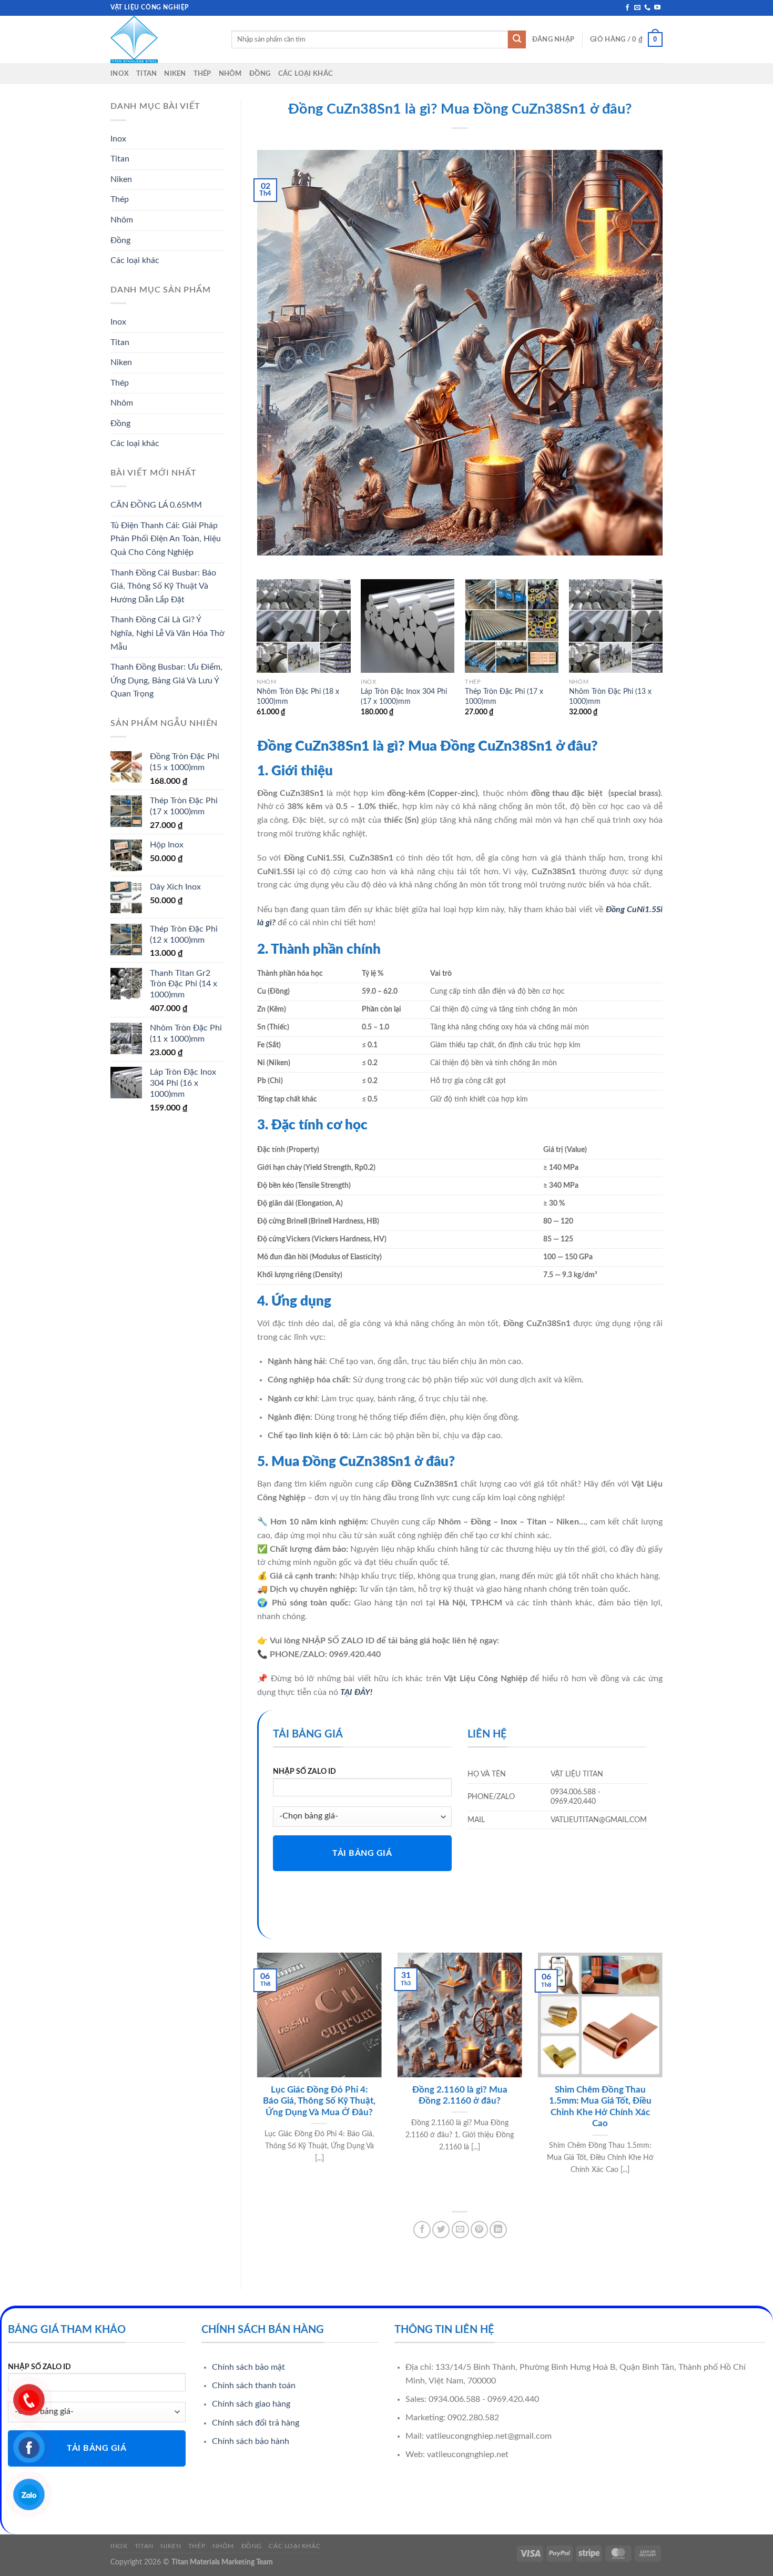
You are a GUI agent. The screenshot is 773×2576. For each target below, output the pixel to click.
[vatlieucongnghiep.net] (163, 39)
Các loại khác (306, 74)
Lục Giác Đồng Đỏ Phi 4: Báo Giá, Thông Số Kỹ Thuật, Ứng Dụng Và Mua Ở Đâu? (319, 2101)
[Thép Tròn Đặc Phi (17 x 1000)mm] (512, 626)
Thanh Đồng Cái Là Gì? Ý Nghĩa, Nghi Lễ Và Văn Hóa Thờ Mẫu (167, 633)
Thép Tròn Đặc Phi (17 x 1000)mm (504, 696)
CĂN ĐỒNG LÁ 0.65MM (156, 505)
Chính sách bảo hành (251, 2441)
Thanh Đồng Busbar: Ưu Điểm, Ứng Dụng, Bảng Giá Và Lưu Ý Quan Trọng (166, 680)
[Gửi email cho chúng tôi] (637, 8)
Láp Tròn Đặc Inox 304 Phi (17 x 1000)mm (404, 696)
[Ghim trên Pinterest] (479, 2230)
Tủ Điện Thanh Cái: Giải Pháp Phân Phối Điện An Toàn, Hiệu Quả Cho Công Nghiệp (166, 539)
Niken (175, 74)
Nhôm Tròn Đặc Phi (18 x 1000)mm (298, 696)
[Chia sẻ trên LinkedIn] (498, 2230)
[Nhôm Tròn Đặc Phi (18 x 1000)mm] (303, 626)
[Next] (662, 657)
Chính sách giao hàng (251, 2404)
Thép (202, 74)
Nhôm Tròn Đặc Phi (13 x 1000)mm (610, 696)
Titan (146, 74)
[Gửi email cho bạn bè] (460, 2230)
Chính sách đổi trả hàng (256, 2423)
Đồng (260, 74)
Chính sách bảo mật (248, 2367)
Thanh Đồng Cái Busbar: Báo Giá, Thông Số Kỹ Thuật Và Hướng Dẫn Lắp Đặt (163, 586)
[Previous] (258, 657)
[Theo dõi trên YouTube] (657, 8)
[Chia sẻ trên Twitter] (441, 2230)
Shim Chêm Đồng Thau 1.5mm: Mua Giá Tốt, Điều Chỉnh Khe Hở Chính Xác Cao (600, 2107)
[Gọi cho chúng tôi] (647, 8)
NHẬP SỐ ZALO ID (304, 1771)
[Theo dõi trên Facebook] (627, 8)
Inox (120, 74)
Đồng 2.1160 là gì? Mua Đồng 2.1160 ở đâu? (460, 2096)
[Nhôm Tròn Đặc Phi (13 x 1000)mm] (616, 626)
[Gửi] (517, 39)
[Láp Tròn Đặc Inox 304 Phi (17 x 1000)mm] (408, 626)
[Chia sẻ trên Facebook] (422, 2230)
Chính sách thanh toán (254, 2386)
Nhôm (230, 74)
